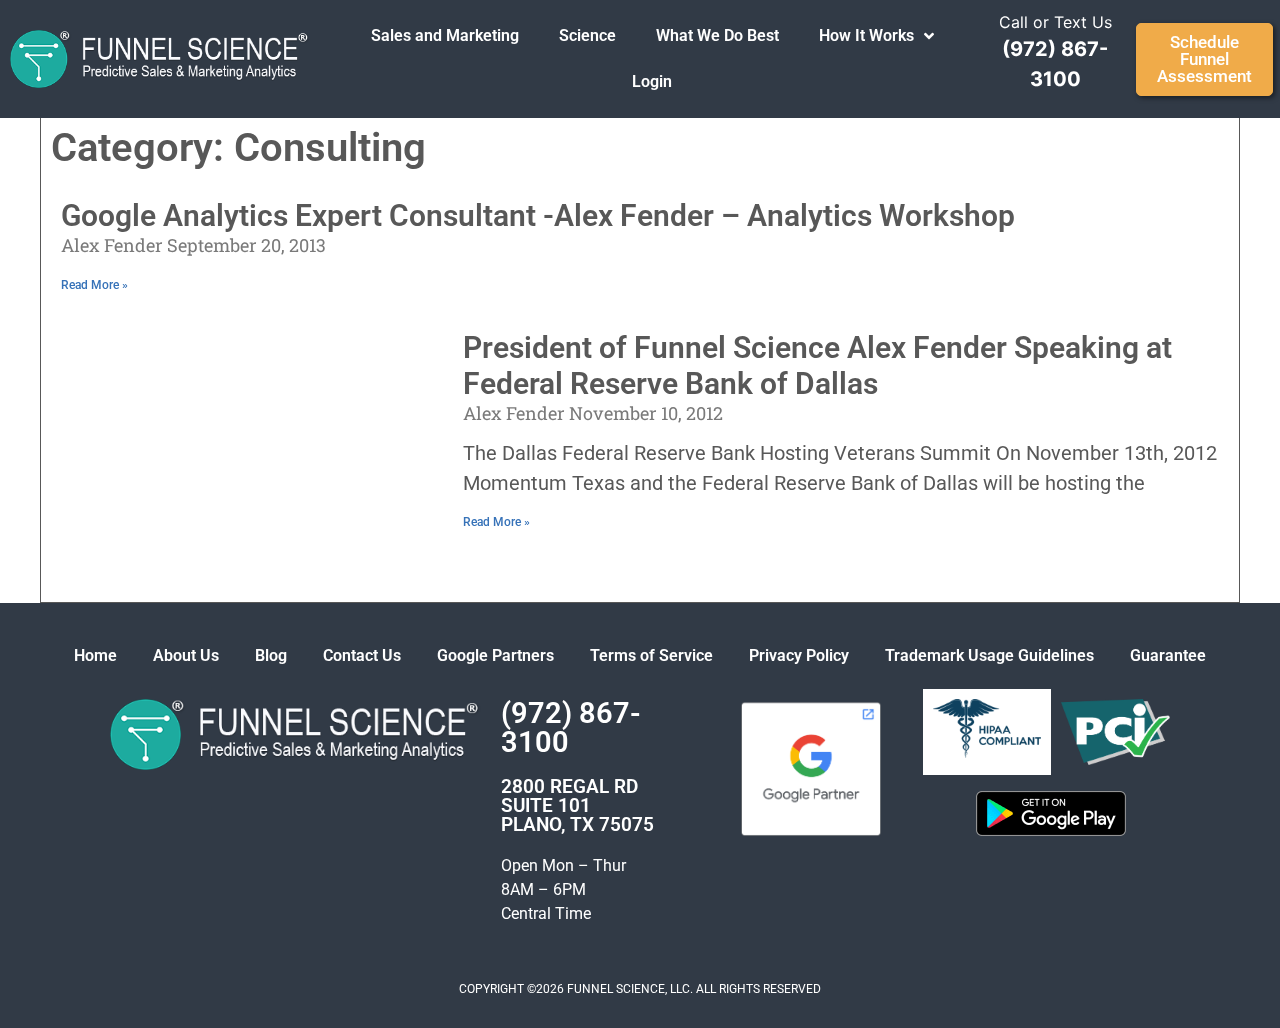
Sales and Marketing (445, 35)
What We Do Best (717, 35)
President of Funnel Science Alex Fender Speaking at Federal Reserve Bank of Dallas (817, 365)
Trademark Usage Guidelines (989, 655)
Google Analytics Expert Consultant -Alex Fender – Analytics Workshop (538, 215)
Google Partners (495, 655)
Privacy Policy (799, 655)
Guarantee (1168, 655)
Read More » (94, 285)
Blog (271, 655)
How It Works (866, 35)
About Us (186, 655)
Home (95, 655)
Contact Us (362, 655)
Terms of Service (651, 655)
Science (587, 35)
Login (652, 81)
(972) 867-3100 (571, 727)
